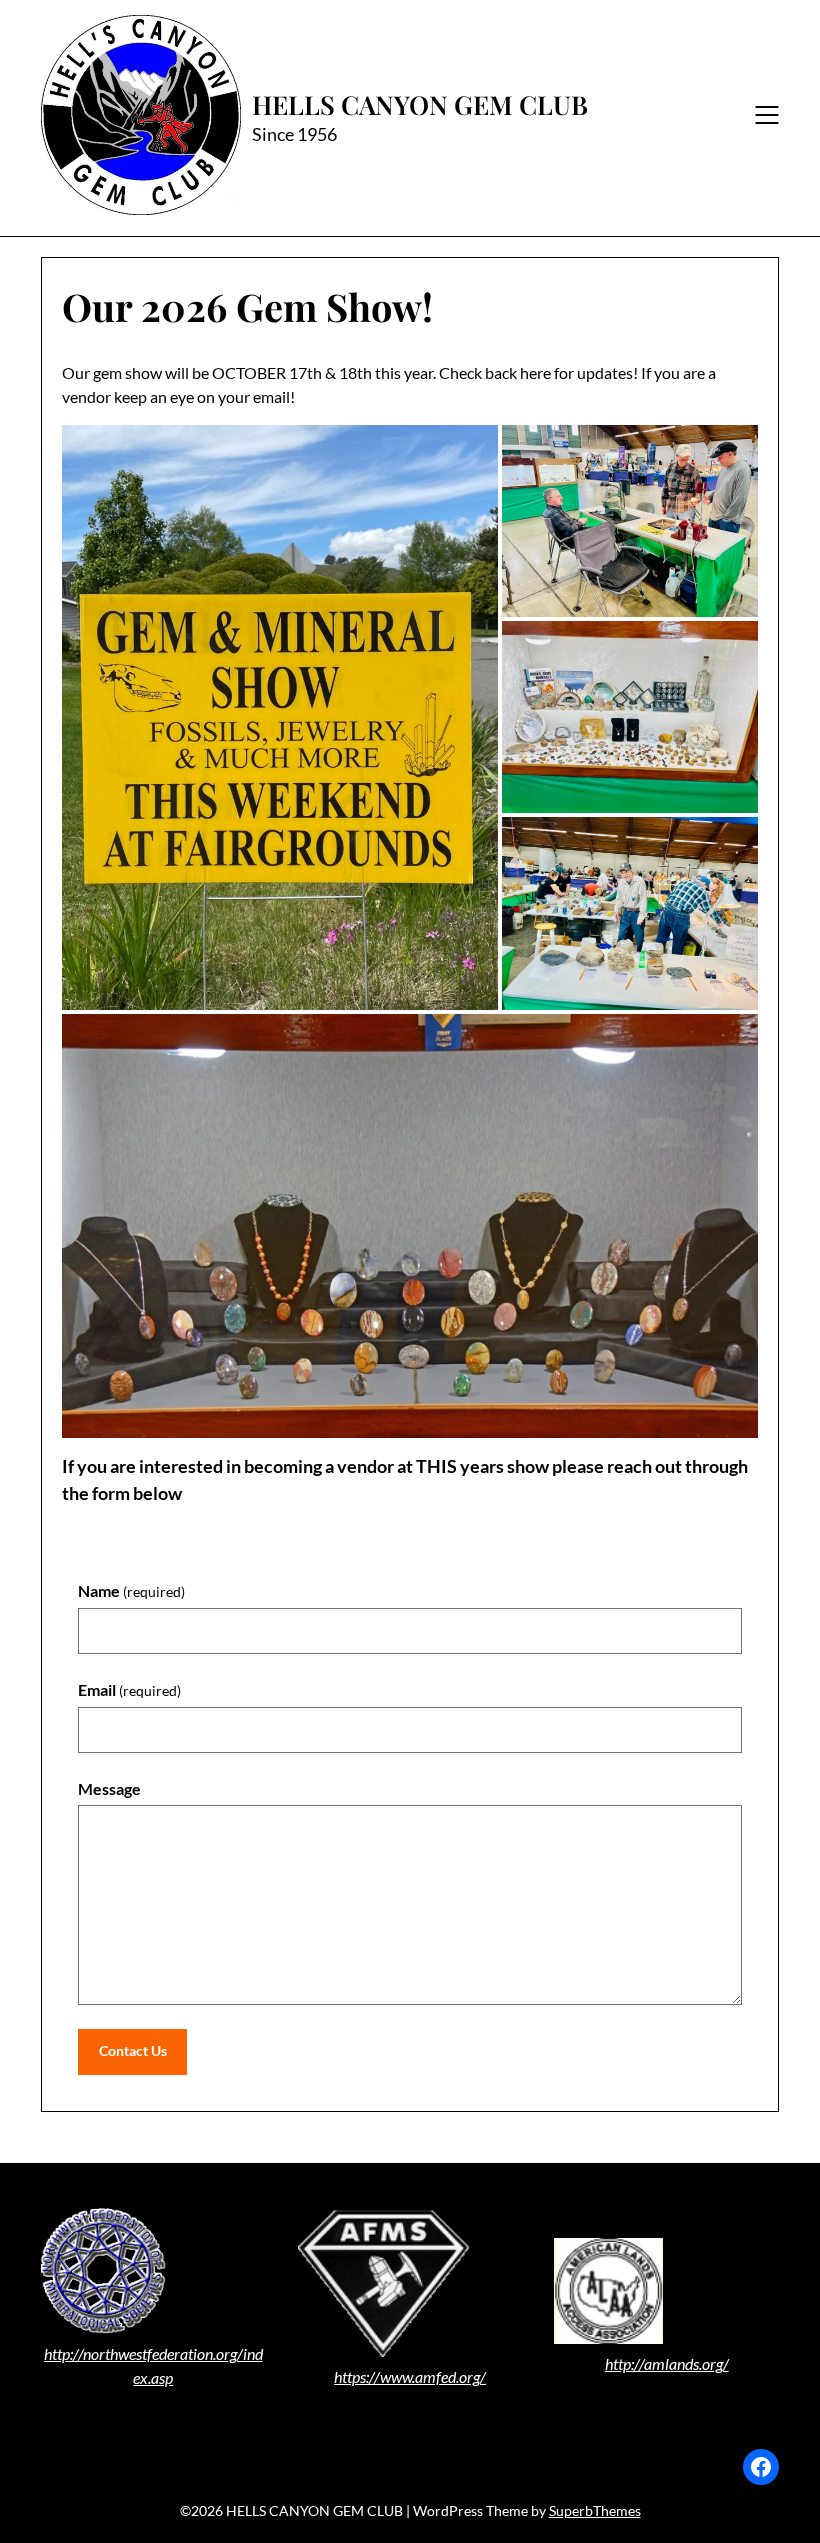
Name (131, 1590)
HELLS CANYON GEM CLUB (420, 105)
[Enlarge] (443, 2235)
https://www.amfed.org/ (410, 2376)
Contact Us (133, 2050)
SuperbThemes (595, 2510)
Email (129, 1689)
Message (109, 1788)
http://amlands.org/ (667, 2363)
